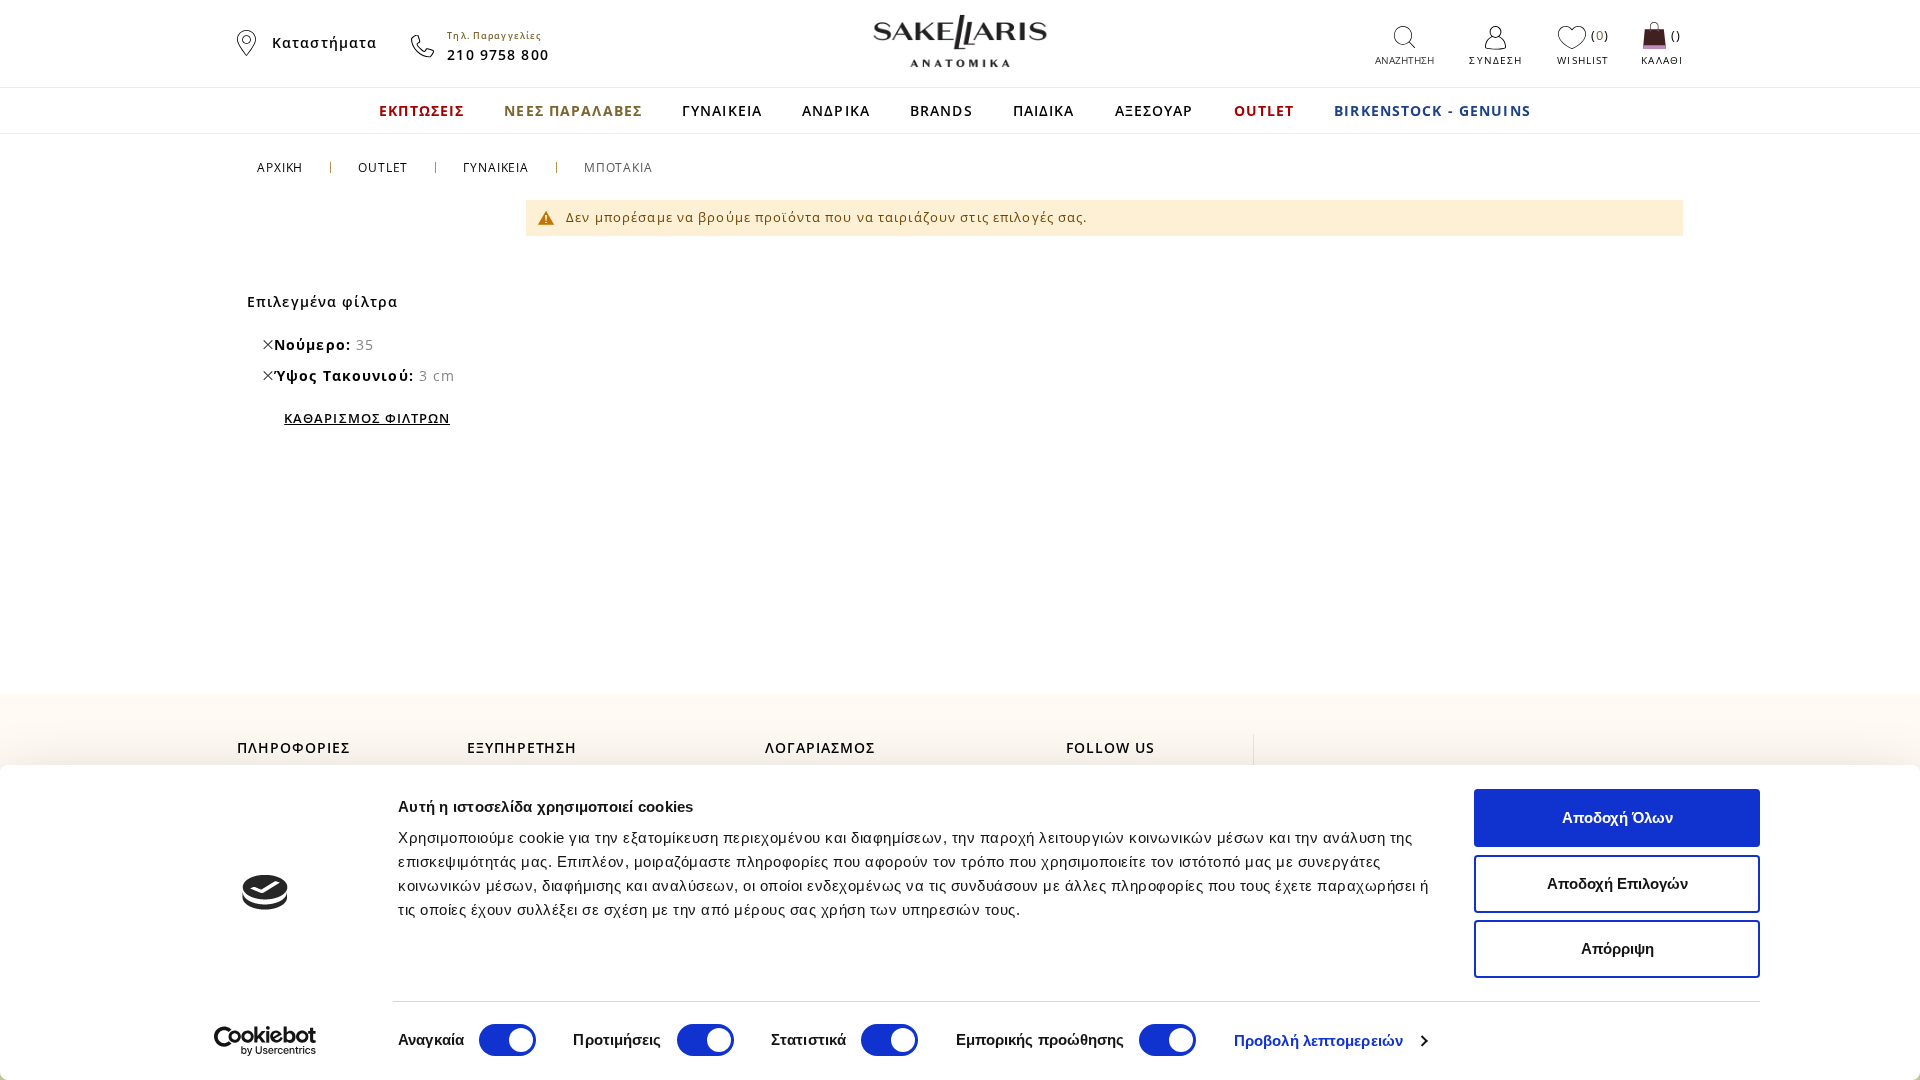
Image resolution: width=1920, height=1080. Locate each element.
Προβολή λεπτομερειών (1318, 1040)
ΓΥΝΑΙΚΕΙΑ (496, 167)
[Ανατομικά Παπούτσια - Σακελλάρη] (960, 41)
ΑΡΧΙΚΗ (280, 167)
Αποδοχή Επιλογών (1617, 883)
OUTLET (383, 167)
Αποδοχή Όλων (1617, 817)
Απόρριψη (1617, 948)
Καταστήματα (324, 42)
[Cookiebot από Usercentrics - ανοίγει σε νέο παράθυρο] (265, 1041)
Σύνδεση (1495, 60)
